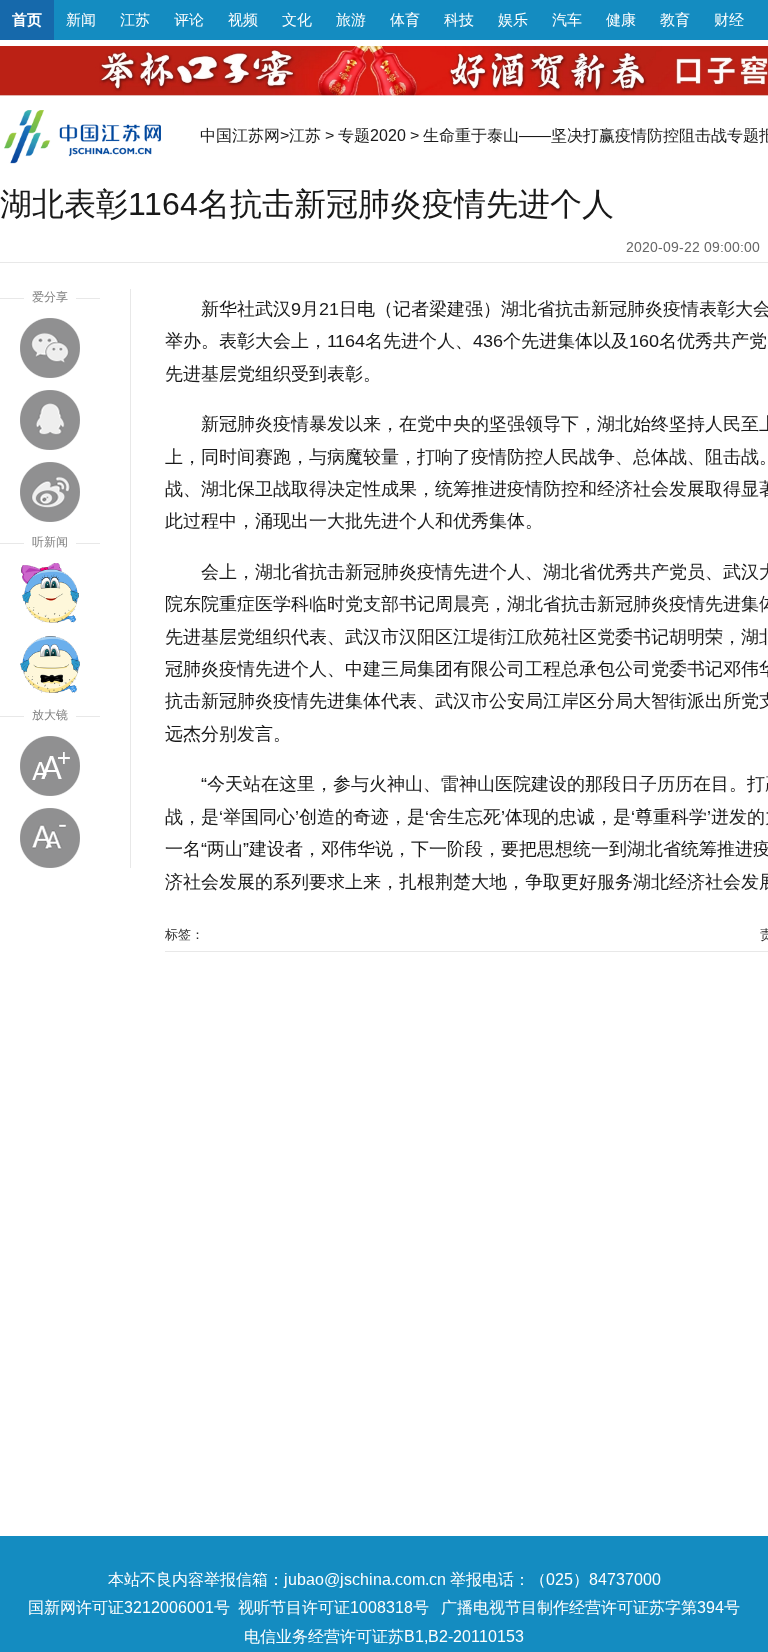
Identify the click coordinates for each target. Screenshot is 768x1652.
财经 (729, 19)
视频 (243, 19)
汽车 (567, 19)
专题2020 (372, 135)
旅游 (351, 19)
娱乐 (513, 19)
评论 (189, 19)
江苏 (135, 19)
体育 (405, 19)
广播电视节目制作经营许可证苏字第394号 (590, 1607)
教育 (675, 19)
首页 (27, 19)
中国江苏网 (240, 135)
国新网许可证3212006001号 (129, 1607)
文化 (297, 19)
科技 (459, 19)
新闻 (81, 19)
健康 (621, 19)
